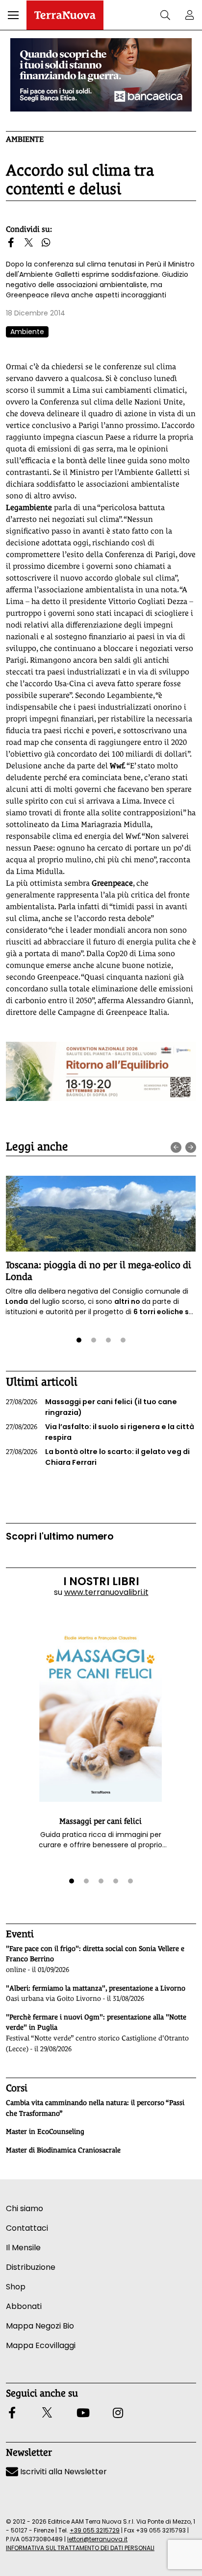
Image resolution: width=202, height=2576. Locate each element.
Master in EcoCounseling (45, 2131)
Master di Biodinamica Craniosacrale (63, 2150)
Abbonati (24, 2306)
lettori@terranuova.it (97, 2539)
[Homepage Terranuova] (65, 15)
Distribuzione (31, 2267)
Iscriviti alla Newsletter (63, 2472)
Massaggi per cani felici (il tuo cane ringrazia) (91, 1407)
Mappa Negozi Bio (40, 2326)
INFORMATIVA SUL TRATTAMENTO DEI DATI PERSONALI (80, 2548)
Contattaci (27, 2228)
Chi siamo (25, 2208)
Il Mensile (23, 2248)
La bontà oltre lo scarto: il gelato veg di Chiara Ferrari (98, 1457)
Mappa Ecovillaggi (41, 2345)
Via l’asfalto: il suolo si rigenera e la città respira (100, 1432)
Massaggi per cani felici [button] (101, 1821)
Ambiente (25, 139)
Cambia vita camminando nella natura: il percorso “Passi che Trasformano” (95, 2108)
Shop (16, 2287)
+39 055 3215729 (95, 2530)
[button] (13, 15)
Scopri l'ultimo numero (60, 1536)
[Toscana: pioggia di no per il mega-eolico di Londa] (101, 1214)
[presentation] (176, 1147)
